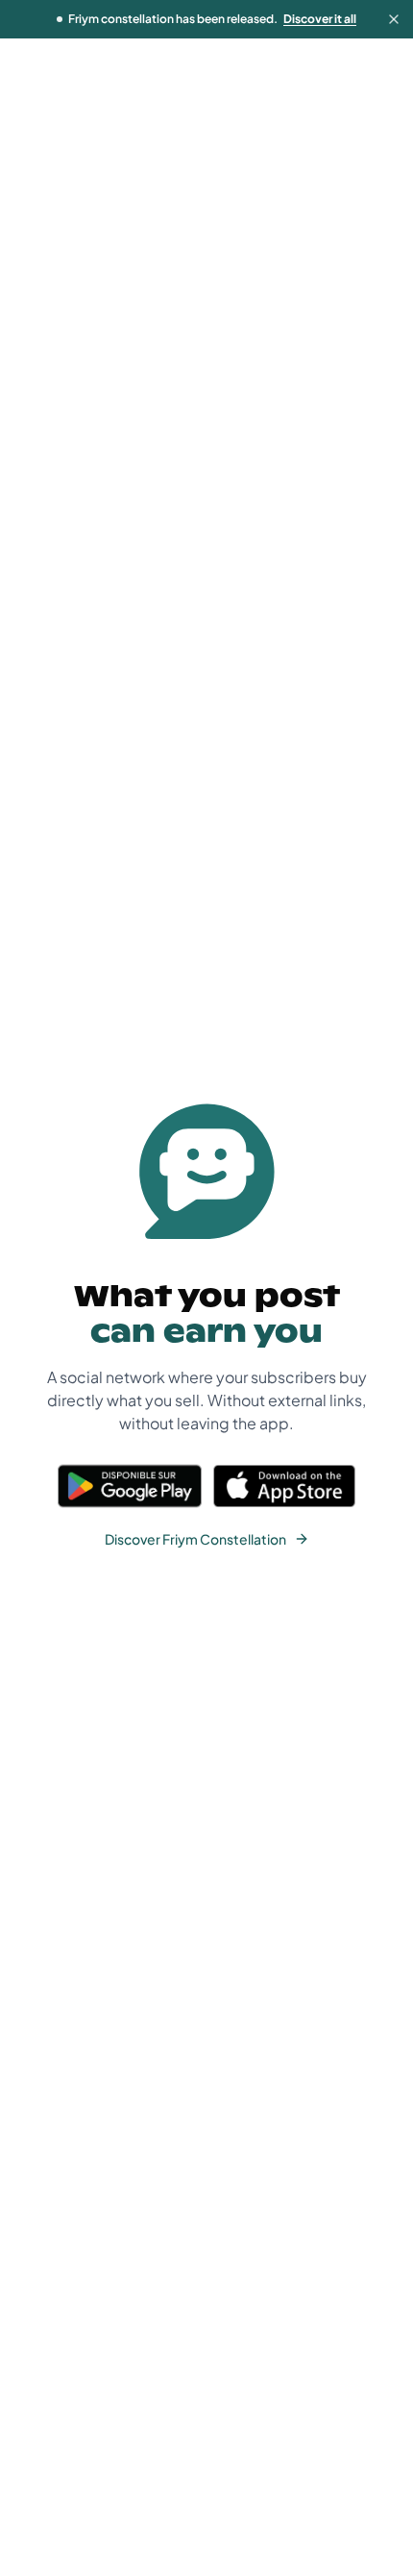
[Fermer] (394, 19)
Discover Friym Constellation (195, 1539)
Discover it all (320, 19)
